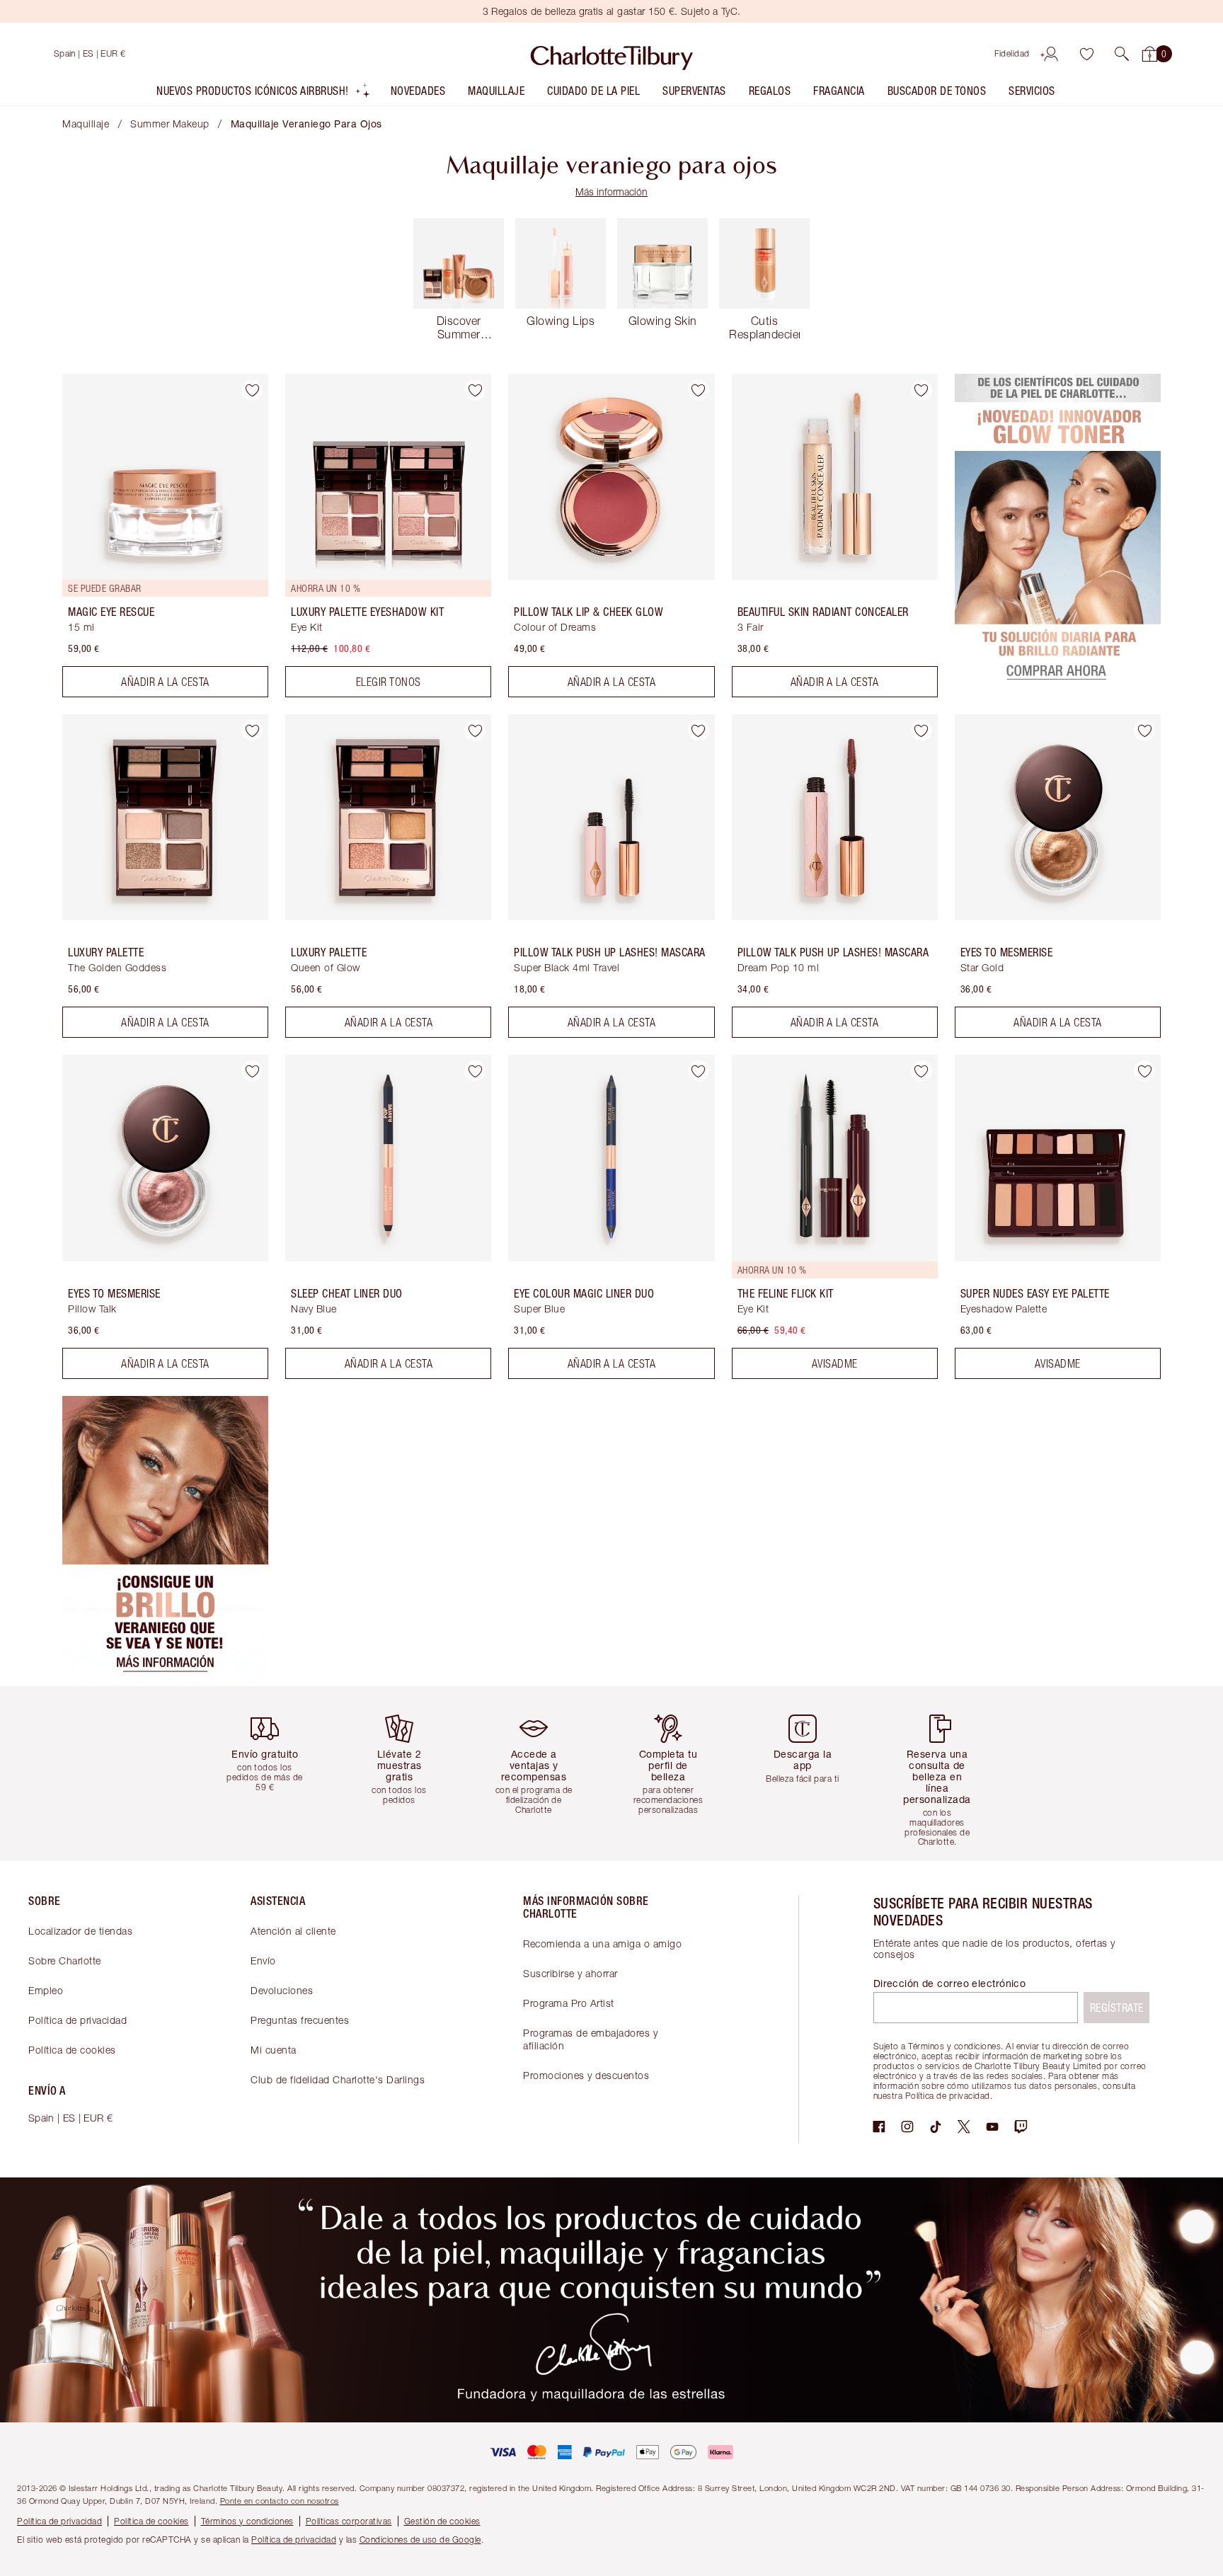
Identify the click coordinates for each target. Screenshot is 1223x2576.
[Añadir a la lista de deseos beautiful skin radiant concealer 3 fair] (921, 390)
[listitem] (264, 94)
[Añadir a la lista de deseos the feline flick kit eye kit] (921, 1071)
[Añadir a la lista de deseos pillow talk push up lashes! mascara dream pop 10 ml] (921, 731)
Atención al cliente (293, 1931)
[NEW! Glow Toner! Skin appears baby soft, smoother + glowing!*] (1058, 693)
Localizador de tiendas (80, 1931)
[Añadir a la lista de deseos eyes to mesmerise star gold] (1144, 731)
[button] (1122, 54)
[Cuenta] (1051, 54)
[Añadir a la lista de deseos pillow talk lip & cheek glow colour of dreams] (699, 390)
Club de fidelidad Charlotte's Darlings (338, 2079)
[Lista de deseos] (1086, 54)
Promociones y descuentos (586, 2075)
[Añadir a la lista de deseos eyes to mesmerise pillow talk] (252, 1071)
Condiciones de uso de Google (420, 2540)
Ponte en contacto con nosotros (280, 2501)
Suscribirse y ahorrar (570, 1973)
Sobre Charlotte (65, 1960)
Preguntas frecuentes (300, 2020)
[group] (275, 1774)
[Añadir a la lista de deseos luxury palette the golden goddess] (252, 731)
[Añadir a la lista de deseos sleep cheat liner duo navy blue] (475, 1071)
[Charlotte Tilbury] (612, 54)
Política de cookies (72, 2050)
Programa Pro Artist (569, 2003)
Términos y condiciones (247, 2521)
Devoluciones (282, 1990)
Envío (263, 1960)
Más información (611, 191)
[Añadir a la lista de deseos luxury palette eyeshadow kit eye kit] (475, 390)
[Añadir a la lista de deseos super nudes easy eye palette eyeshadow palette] (1144, 1071)
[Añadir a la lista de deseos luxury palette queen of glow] (475, 731)
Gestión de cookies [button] (442, 2521)
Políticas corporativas (349, 2521)
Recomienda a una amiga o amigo (602, 1944)
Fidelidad (1012, 53)
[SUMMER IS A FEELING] (165, 1682)
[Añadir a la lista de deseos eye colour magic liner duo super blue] (699, 1071)
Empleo (46, 1990)
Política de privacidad (77, 2020)
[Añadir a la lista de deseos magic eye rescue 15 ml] (252, 390)
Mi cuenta (274, 2050)
